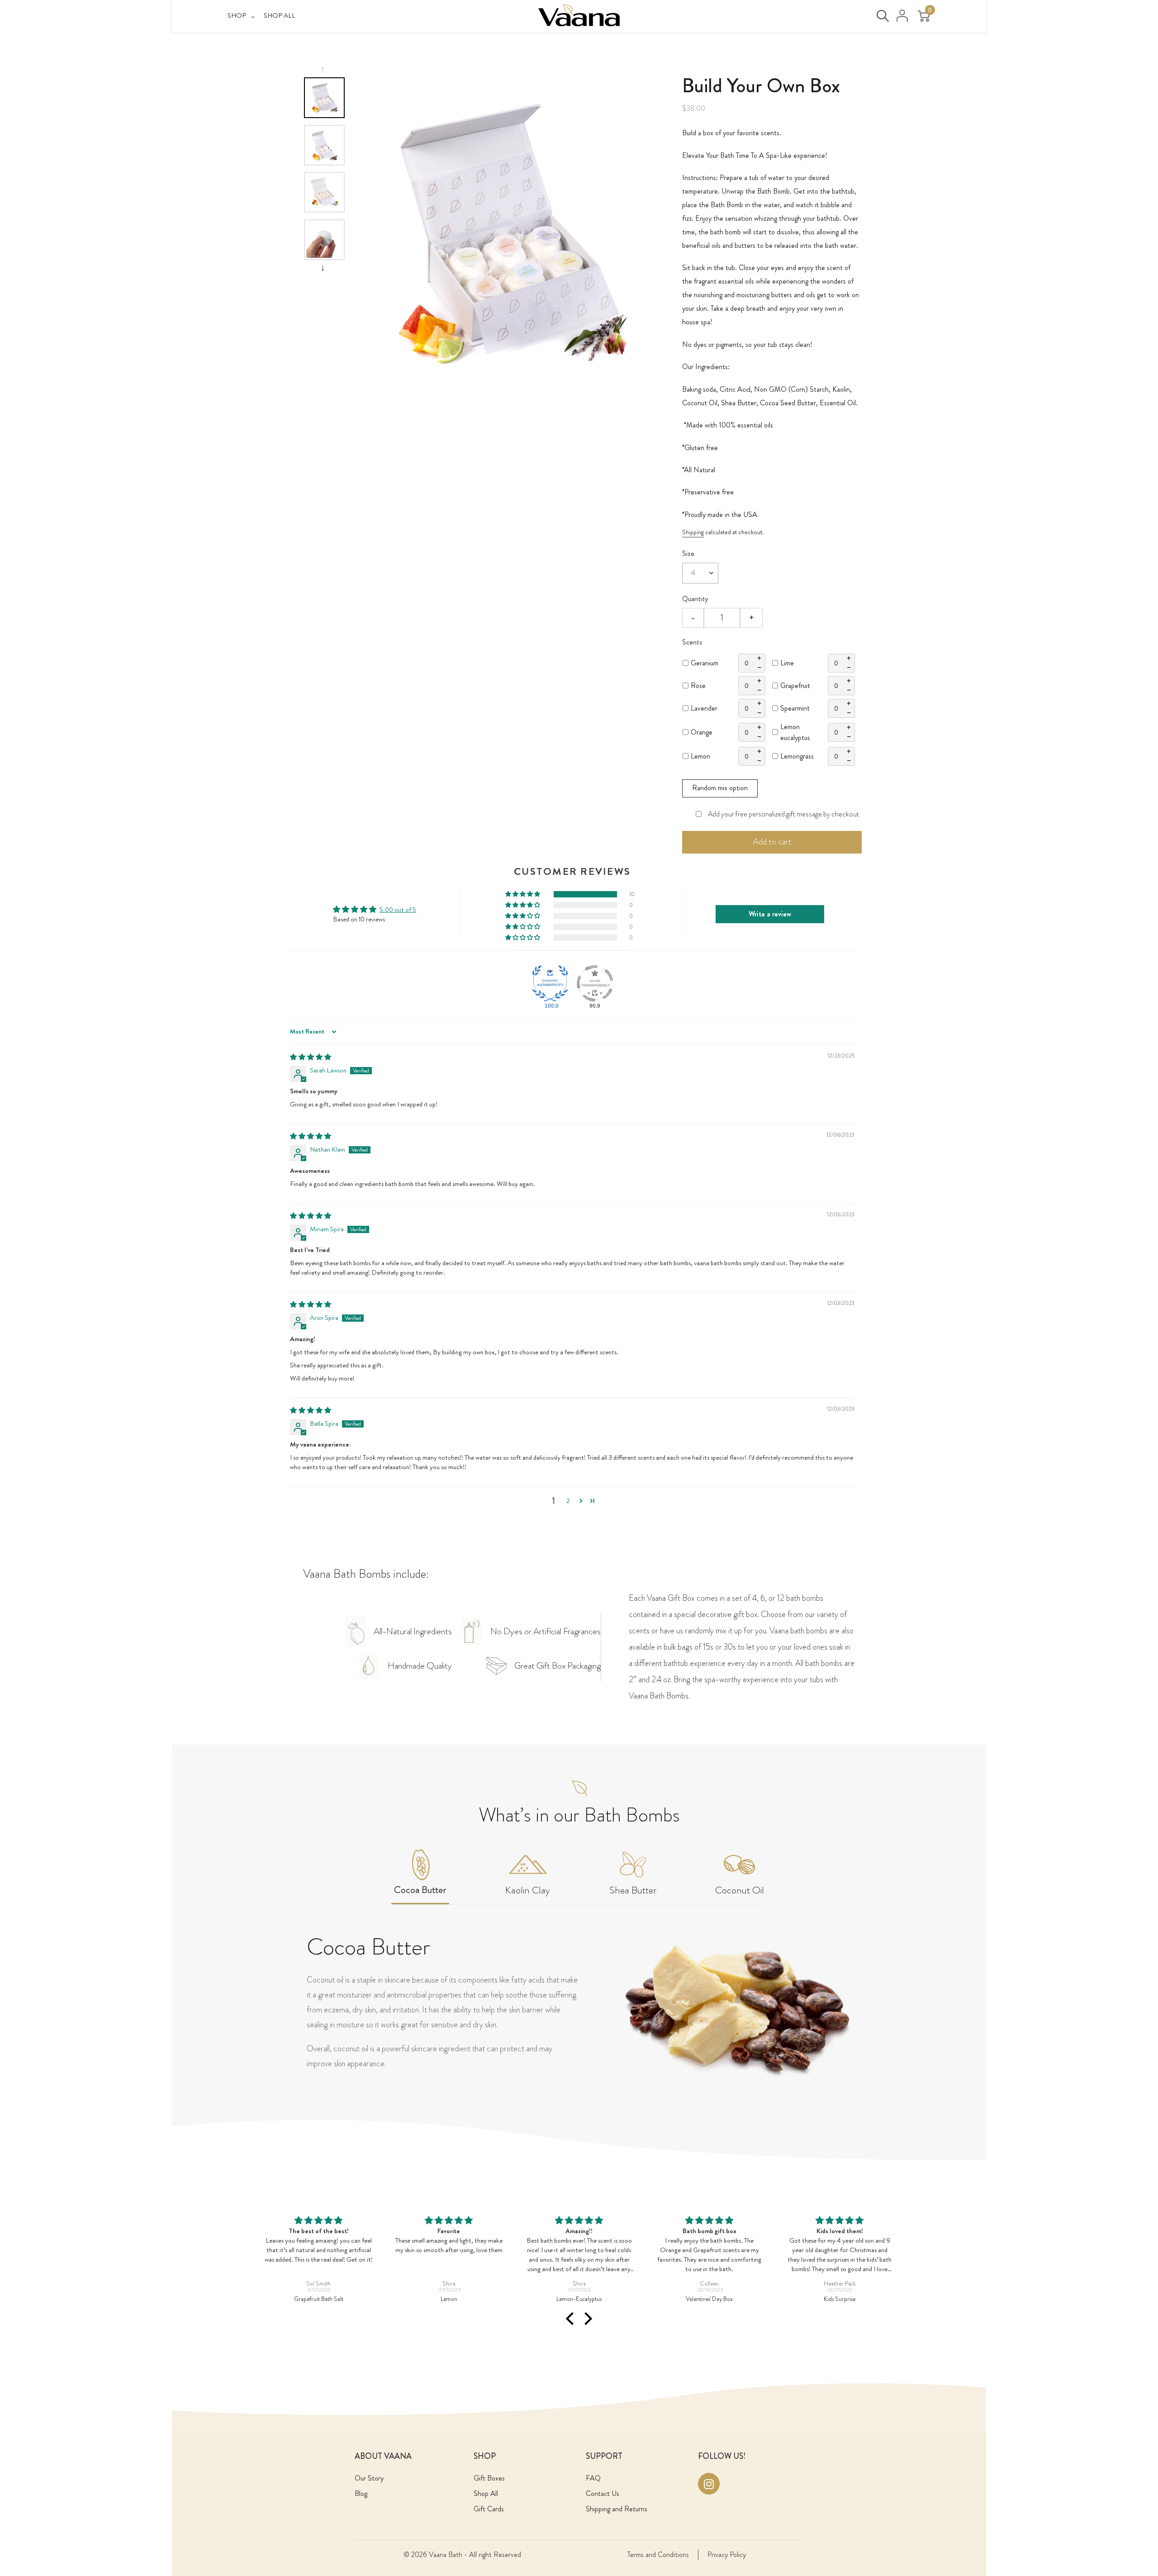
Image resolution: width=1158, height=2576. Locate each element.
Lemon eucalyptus (795, 732)
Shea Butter (633, 1890)
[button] (523, 894)
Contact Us (603, 2493)
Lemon (700, 756)
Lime (787, 663)
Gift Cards (489, 2509)
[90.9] (595, 983)
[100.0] (550, 983)
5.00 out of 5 (398, 910)
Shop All (486, 2493)
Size (688, 553)
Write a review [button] (770, 914)
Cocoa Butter (420, 1890)
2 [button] (568, 1501)
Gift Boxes (489, 2478)
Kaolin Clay (528, 1890)
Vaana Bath (446, 2555)
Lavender (704, 708)
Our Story (369, 2478)
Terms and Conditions (658, 2555)
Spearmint (795, 708)
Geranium (705, 663)
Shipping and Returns (617, 2509)
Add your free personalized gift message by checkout (783, 814)
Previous (324, 70)
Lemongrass (797, 756)
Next (324, 268)
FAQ (593, 2478)
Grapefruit (795, 686)
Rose (698, 686)
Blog (361, 2493)
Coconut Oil (740, 1890)
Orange (702, 732)
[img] (311, 1057)
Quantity (695, 599)
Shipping (693, 532)
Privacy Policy (727, 2555)
